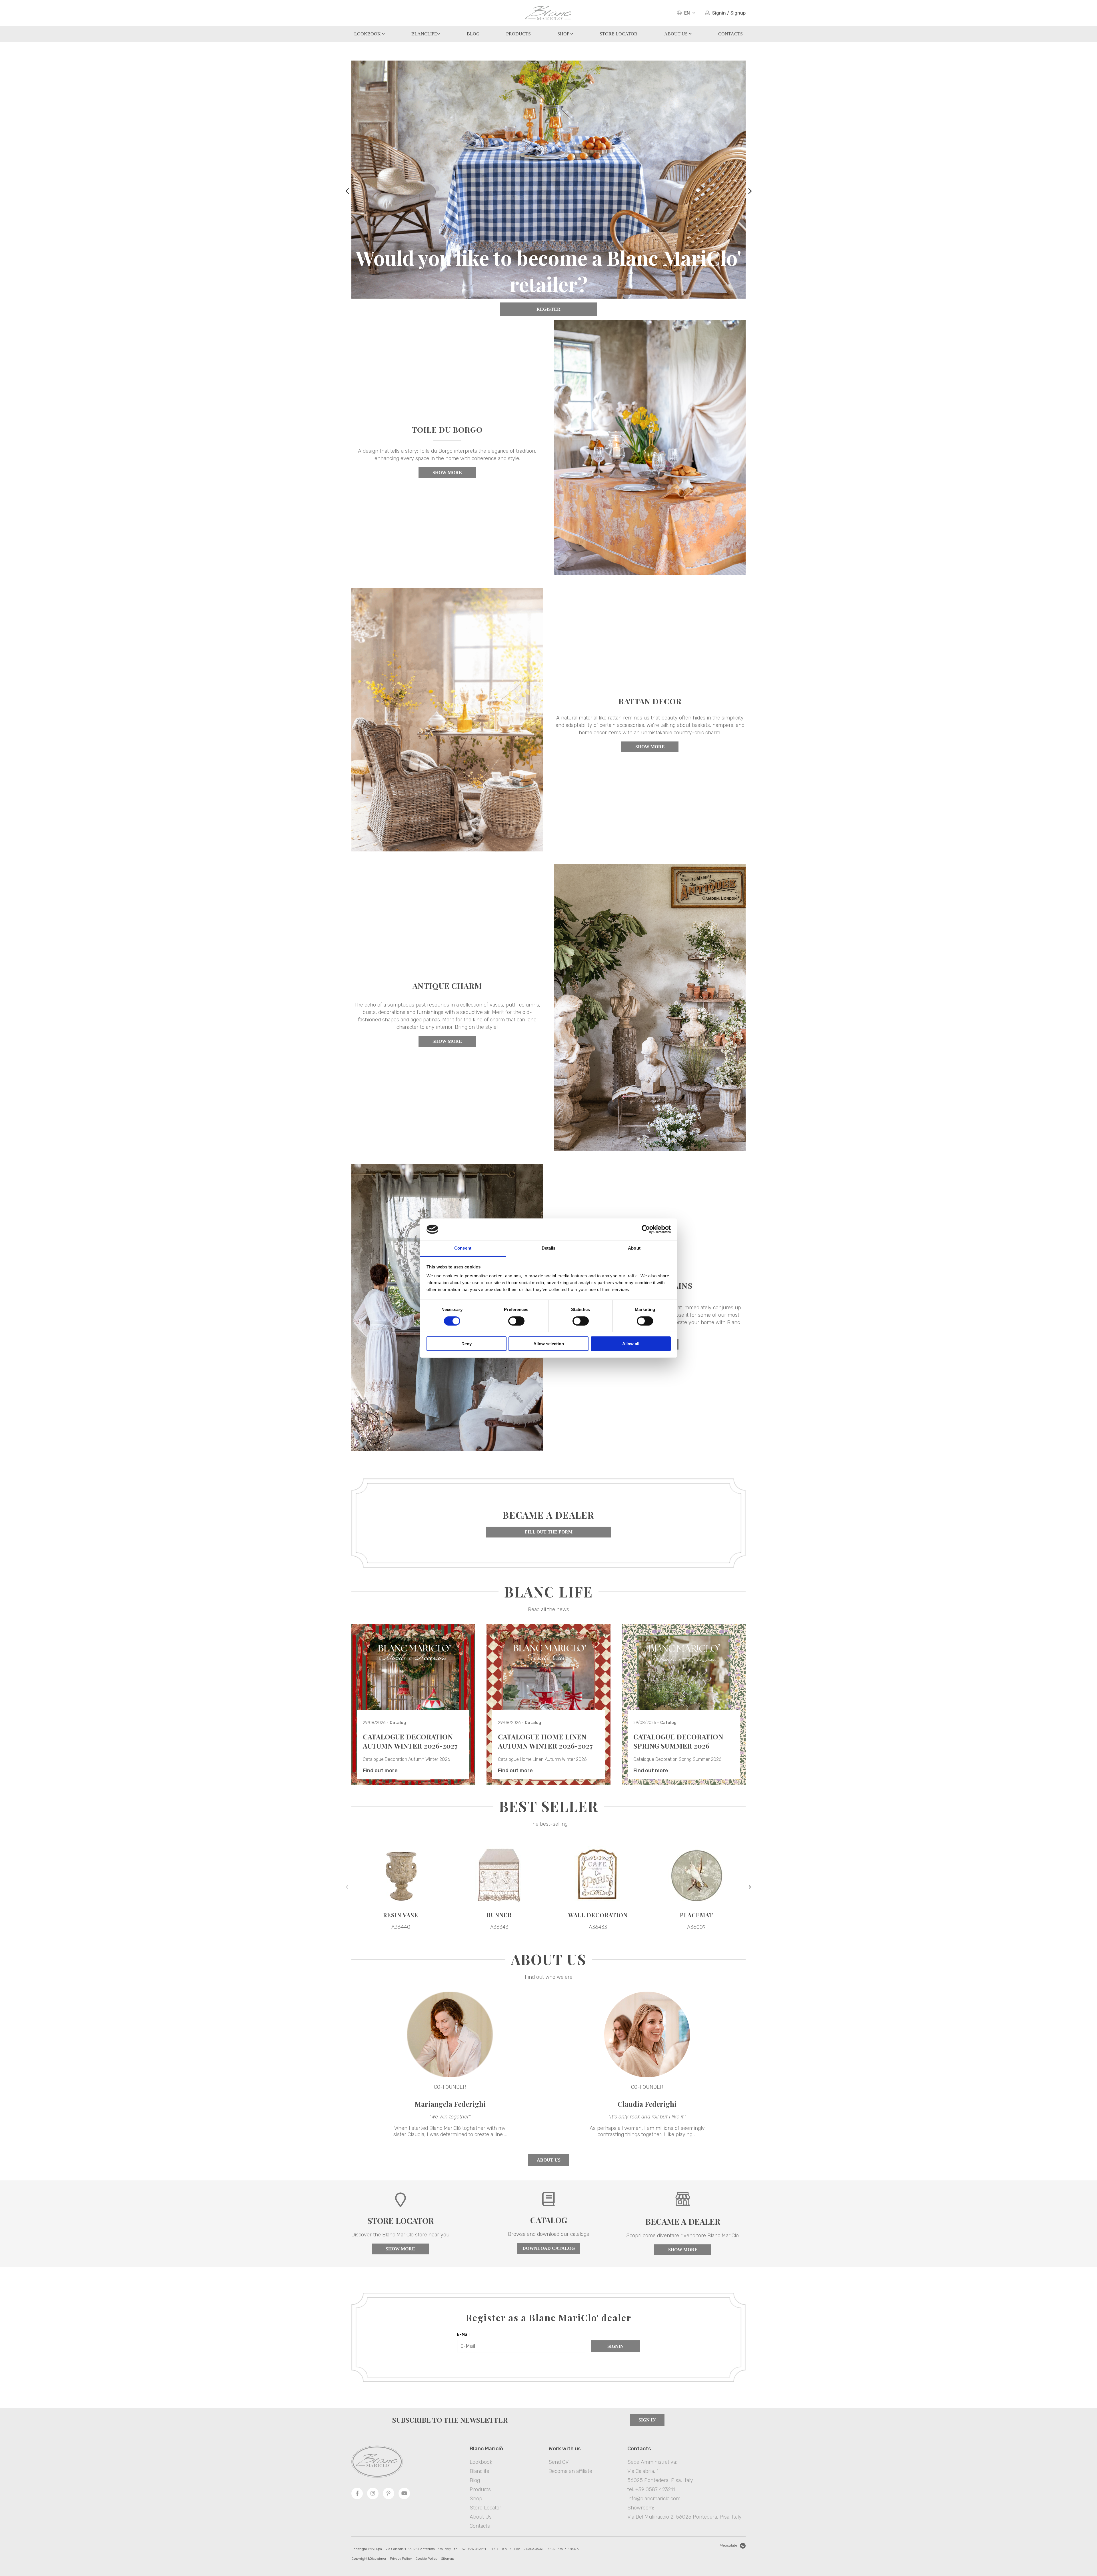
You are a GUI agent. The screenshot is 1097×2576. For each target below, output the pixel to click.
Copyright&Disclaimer (369, 2559)
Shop (564, 34)
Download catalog (549, 2248)
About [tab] (634, 1248)
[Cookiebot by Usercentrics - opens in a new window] (646, 1229)
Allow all (631, 1344)
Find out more (380, 1771)
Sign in (647, 2420)
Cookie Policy (426, 2559)
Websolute (729, 2545)
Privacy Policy (401, 2559)
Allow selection (549, 1344)
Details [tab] (549, 1248)
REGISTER (548, 309)
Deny (467, 1344)
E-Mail (463, 2335)
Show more (447, 473)
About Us (676, 34)
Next (750, 188)
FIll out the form (549, 1532)
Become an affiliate (570, 2471)
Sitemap (448, 2559)
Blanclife (424, 34)
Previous (347, 188)
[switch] (516, 1321)
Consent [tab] (463, 1248)
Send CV (558, 2462)
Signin (615, 2346)
